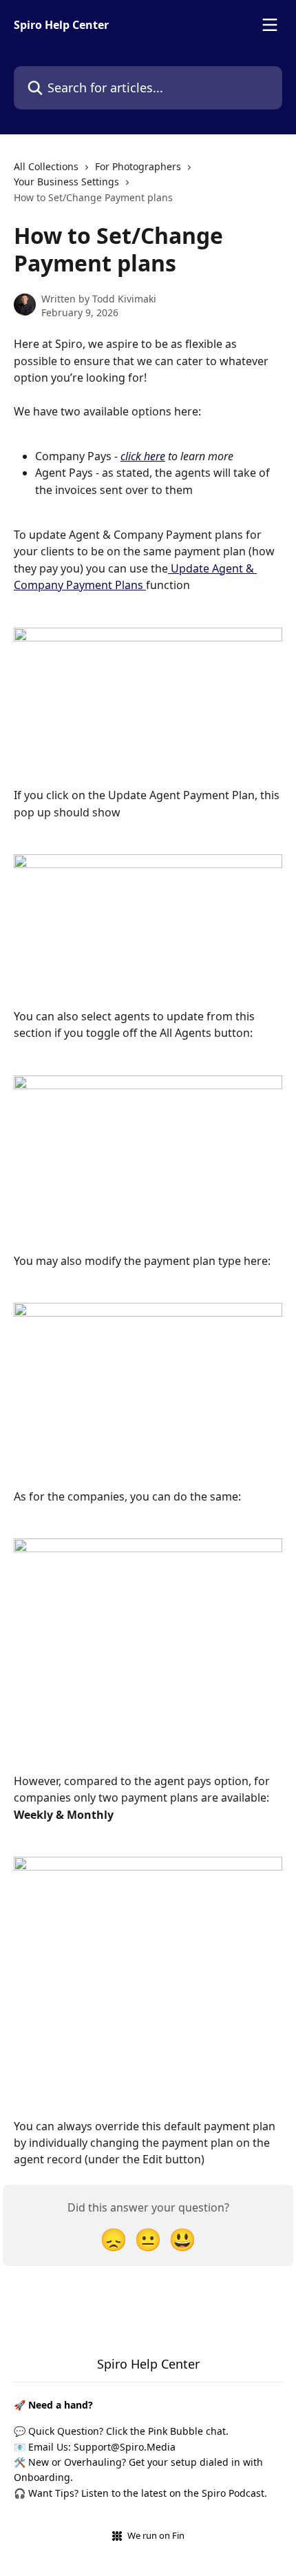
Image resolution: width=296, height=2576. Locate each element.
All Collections (46, 166)
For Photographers (138, 166)
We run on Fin (156, 2535)
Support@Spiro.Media (125, 2447)
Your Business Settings (66, 182)
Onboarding (42, 2477)
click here (143, 456)
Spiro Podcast (233, 2493)
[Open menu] (270, 25)
